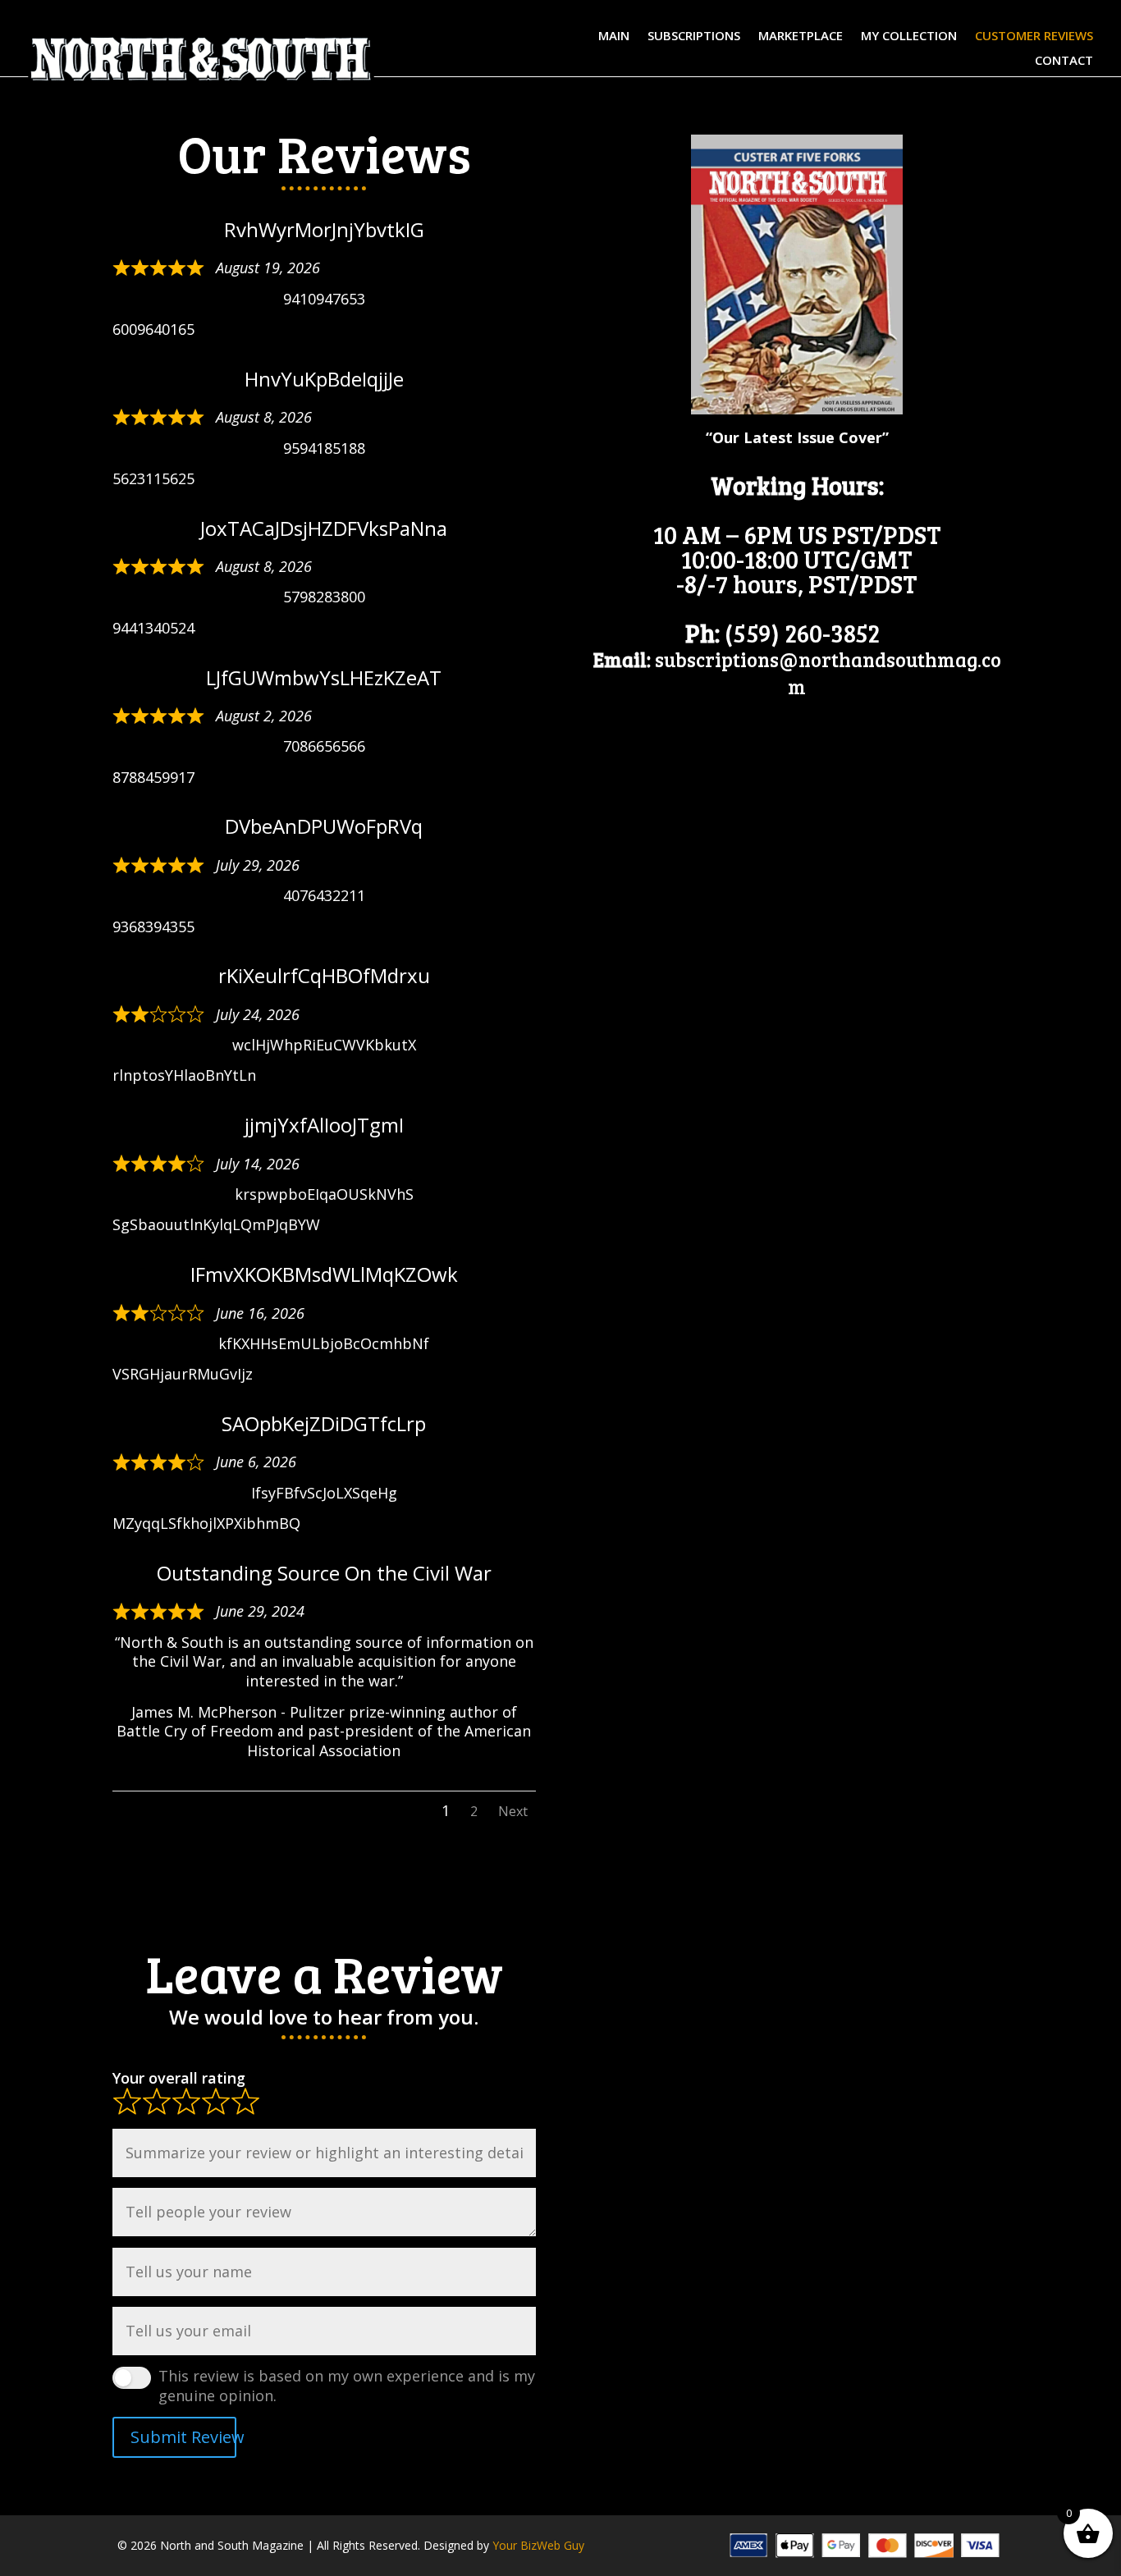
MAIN (614, 37)
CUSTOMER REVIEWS (1034, 37)
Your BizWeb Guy (538, 2545)
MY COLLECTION (909, 37)
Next (513, 1811)
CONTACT (1064, 61)
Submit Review (183, 2437)
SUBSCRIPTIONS (694, 37)
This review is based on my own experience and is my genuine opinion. (347, 2386)
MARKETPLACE (801, 37)
